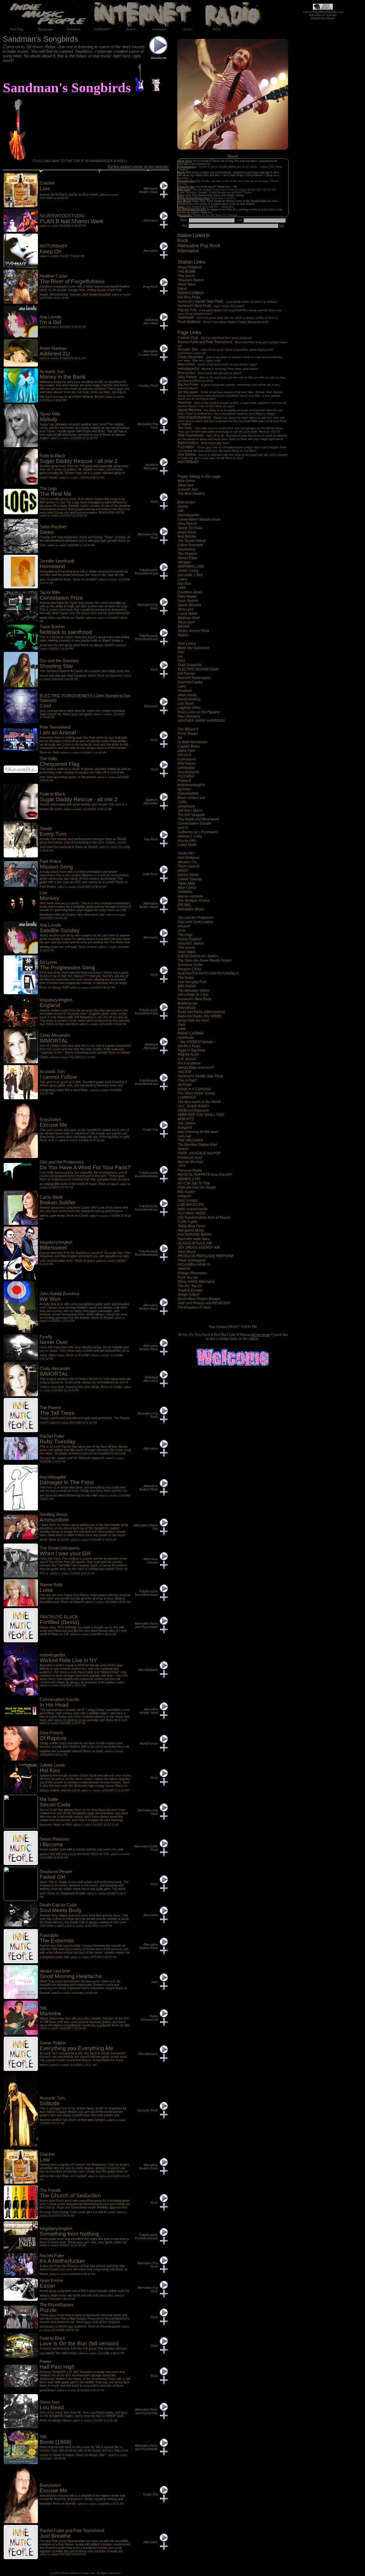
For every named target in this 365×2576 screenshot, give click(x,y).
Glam (154, 2346)
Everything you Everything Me (76, 2048)
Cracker (47, 183)
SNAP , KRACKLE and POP (199, 1153)
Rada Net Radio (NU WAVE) (200, 1016)
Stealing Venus (53, 1514)
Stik (181, 511)
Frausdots (49, 1935)
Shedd (46, 829)
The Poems (50, 1408)
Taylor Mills (186, 883)
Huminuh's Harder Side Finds (227, 302)
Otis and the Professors (196, 918)
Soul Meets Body (61, 1910)
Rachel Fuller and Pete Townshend (233, 344)
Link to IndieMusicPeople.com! (323, 12)
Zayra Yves (186, 751)
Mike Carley (187, 888)
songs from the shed (193, 1020)
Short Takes (187, 284)
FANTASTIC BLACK (59, 1617)
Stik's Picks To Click (193, 995)
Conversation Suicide (194, 823)
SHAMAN (185, 892)
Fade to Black (52, 456)
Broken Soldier (58, 1202)
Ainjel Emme (51, 2280)
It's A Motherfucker (62, 2261)
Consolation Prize (61, 598)
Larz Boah (186, 704)
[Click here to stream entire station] (159, 54)
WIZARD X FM (189, 1179)
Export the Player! (323, 18)
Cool (45, 706)
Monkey (49, 898)
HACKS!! (184, 1072)
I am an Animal (58, 733)
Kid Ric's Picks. (190, 297)
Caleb (182, 579)
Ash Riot (184, 584)
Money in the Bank (63, 377)
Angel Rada (187, 532)
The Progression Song (67, 967)
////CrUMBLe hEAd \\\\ (194, 1265)
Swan (47, 532)
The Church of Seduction (70, 2196)
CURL (182, 802)
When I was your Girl (65, 1553)
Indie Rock (151, 874)
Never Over (54, 1342)
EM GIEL (184, 905)
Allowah (184, 926)
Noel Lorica (187, 644)
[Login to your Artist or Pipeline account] (17, 29)
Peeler (46, 2362)
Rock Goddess (223, 322)
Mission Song (56, 867)
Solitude (50, 2103)
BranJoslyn (209, 373)
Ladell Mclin (187, 845)
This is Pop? (187, 1080)
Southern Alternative (151, 467)
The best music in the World (199, 1102)
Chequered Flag (60, 764)
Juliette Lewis (52, 1765)
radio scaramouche (193, 1209)
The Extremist (57, 1941)
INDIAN (183, 626)
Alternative (188, 251)
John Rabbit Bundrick (232, 421)
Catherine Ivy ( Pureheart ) (198, 832)
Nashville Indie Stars (194, 1239)
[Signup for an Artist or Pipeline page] (45, 29)
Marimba (50, 2013)
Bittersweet (53, 1248)
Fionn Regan (188, 734)
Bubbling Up (187, 1003)
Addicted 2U (55, 354)
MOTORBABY (189, 462)
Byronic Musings (190, 1162)
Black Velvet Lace (191, 798)
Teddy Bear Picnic (192, 1226)
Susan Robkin (53, 2043)
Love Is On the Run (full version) (79, 2343)
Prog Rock (151, 287)
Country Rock (148, 385)
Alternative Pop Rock (199, 246)
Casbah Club (215, 338)
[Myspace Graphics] (156, 91)
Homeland (52, 566)
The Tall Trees (57, 1413)
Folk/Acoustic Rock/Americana (146, 572)
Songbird (185, 1128)
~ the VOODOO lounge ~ (197, 1042)
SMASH (184, 1269)
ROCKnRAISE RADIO (195, 1235)
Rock (183, 241)
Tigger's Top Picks (192, 1050)
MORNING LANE (191, 566)
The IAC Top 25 (190, 1286)
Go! (281, 226)
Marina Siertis (188, 875)
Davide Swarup (190, 879)
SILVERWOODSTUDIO (62, 216)
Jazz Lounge (188, 1200)
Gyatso (183, 635)
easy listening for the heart (198, 1132)
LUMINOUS (187, 1098)
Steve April (186, 622)
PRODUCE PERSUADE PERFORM (205, 1256)
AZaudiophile (188, 793)
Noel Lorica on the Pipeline (199, 712)
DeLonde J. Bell (190, 575)
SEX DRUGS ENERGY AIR (199, 1247)
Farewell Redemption (194, 678)
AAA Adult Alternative (151, 322)
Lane (182, 686)
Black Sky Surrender (193, 648)
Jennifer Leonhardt (57, 561)
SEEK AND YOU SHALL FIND (201, 1115)
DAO (181, 661)
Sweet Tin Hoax (190, 528)
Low (45, 188)
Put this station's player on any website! (138, 167)
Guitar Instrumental (149, 2018)
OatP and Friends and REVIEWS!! (204, 1303)
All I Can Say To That (194, 1183)
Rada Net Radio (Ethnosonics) (201, 1012)
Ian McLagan (231, 395)
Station (183, 1149)
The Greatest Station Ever (197, 1145)
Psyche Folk (230, 312)
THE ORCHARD (190, 1140)
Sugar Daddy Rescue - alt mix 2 (79, 461)
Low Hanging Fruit (192, 982)
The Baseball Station (194, 990)
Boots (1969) (55, 2442)
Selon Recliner (53, 527)
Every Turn (53, 834)
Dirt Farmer (186, 674)
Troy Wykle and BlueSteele (198, 819)
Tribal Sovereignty (192, 1260)
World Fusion (149, 1743)
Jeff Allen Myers (190, 811)
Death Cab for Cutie (58, 1905)
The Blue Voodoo (191, 494)
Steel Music (187, 1252)
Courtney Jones (190, 592)
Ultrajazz (184, 562)
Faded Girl (52, 1877)
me (180, 656)
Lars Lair (184, 1136)
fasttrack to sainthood (66, 632)
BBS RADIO (187, 986)
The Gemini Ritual (192, 541)
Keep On (51, 251)
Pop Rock (151, 839)
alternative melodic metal (149, 1711)
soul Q (183, 828)
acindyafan (186, 768)
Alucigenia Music (191, 1230)
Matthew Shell (189, 618)
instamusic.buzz (190, 1158)
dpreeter (184, 789)
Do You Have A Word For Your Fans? (85, 1167)
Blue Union (217, 364)
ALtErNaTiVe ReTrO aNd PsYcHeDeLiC (209, 973)
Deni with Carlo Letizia (195, 922)
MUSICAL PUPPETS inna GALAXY (205, 1175)
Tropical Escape (190, 1290)
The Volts (231, 430)
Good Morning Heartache (71, 1976)
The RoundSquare (57, 2305)
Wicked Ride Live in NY (68, 1660)
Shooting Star (56, 666)
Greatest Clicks (189, 969)
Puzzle (48, 2310)
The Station (186, 1123)
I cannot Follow (58, 1077)
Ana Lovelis (50, 317)
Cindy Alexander (230, 358)
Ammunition (54, 1520)
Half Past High (57, 2367)
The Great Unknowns (60, 1548)
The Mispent (187, 554)
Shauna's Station (191, 280)
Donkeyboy (186, 549)
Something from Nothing (69, 2234)
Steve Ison (186, 485)
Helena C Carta (190, 836)
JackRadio (228, 318)
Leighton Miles (189, 708)
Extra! (182, 289)
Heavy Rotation (190, 267)
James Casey (188, 571)
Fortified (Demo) (59, 1622)
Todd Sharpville (190, 665)
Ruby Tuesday (58, 1441)
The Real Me (55, 494)
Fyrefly (46, 1337)
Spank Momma (230, 412)
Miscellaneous (148, 1670)
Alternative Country (151, 1561)
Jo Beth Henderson (193, 742)
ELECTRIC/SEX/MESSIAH (198, 669)
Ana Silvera (233, 456)
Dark (181, 1025)
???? (182, 1166)
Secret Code (55, 1805)
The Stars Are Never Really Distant (205, 961)
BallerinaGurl (203, 443)
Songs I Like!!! (188, 1295)
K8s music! (186, 1192)
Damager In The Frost (67, 1482)
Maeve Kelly (51, 1585)
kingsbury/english (191, 785)
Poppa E (184, 781)
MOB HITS (186, 1119)
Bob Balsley (187, 537)
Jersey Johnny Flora (193, 631)
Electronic (151, 706)
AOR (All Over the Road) (197, 1187)
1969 (182, 588)
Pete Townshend (232, 437)
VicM (182, 931)
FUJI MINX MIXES (192, 1213)
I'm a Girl (50, 322)
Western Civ (187, 862)
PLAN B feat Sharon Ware (72, 221)
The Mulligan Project (194, 901)
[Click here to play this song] (164, 189)
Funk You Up (188, 1277)
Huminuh (232, 404)
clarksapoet (187, 759)
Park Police (50, 861)
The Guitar (186, 978)
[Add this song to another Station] (164, 197)
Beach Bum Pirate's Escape (199, 1299)
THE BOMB (187, 272)
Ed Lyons (48, 962)
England (50, 1005)
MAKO (183, 871)
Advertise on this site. (323, 15)
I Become (51, 1844)
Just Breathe (55, 2536)
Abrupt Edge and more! (196, 1068)
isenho (183, 507)
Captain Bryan (189, 746)
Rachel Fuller (229, 386)
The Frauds (50, 2190)
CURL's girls (187, 1222)
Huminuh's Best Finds (211, 306)
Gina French (232, 379)
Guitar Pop (151, 1130)
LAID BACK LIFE (191, 1205)
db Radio (185, 1085)
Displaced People (56, 1872)
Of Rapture (53, 1738)
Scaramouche (188, 772)
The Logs (185, 935)
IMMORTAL (54, 1041)
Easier (47, 2286)
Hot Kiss (50, 1770)
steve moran (187, 695)
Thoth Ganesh (189, 866)
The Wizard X (188, 729)
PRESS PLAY (188, 1055)
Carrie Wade (187, 614)
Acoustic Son (225, 351)
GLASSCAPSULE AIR (195, 1243)
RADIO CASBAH (191, 293)
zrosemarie (186, 806)
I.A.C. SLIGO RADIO (193, 1106)
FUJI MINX (232, 449)
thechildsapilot (53, 1477)
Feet (181, 652)
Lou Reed (52, 2407)
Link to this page (159, 58)
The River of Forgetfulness (72, 281)
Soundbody (187, 1008)
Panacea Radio (190, 1170)
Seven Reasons (55, 1839)
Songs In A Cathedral (194, 1089)
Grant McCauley (190, 682)
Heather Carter (53, 276)
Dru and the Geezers (59, 661)
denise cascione (190, 896)
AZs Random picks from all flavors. (204, 1217)
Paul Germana (189, 716)
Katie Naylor (187, 596)
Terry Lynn (186, 609)
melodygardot (218, 369)
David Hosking (189, 699)
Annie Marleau (53, 348)
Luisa (46, 1590)
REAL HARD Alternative (196, 1282)
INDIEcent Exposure (193, 1110)
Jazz (155, 1982)
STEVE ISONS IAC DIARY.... (199, 956)
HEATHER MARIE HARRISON (201, 721)
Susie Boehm (188, 601)
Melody (49, 419)
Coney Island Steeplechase (199, 519)
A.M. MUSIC (187, 1059)
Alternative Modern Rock (149, 190)
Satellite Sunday (60, 930)
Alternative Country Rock (148, 353)
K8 (180, 738)
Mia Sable (49, 1799)
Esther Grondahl (190, 545)
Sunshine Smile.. (191, 965)
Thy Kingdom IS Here (194, 1307)
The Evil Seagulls (191, 815)
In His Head (54, 1705)
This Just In (187, 276)
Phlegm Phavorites (192, 1273)
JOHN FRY (186, 853)
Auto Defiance (189, 858)
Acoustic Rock (148, 2110)
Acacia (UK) (187, 841)
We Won (50, 1299)
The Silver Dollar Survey (196, 1093)
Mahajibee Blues (191, 909)
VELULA (184, 755)
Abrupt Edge (187, 558)
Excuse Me (53, 1125)
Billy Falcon (187, 763)
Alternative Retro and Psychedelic (146, 1625)
